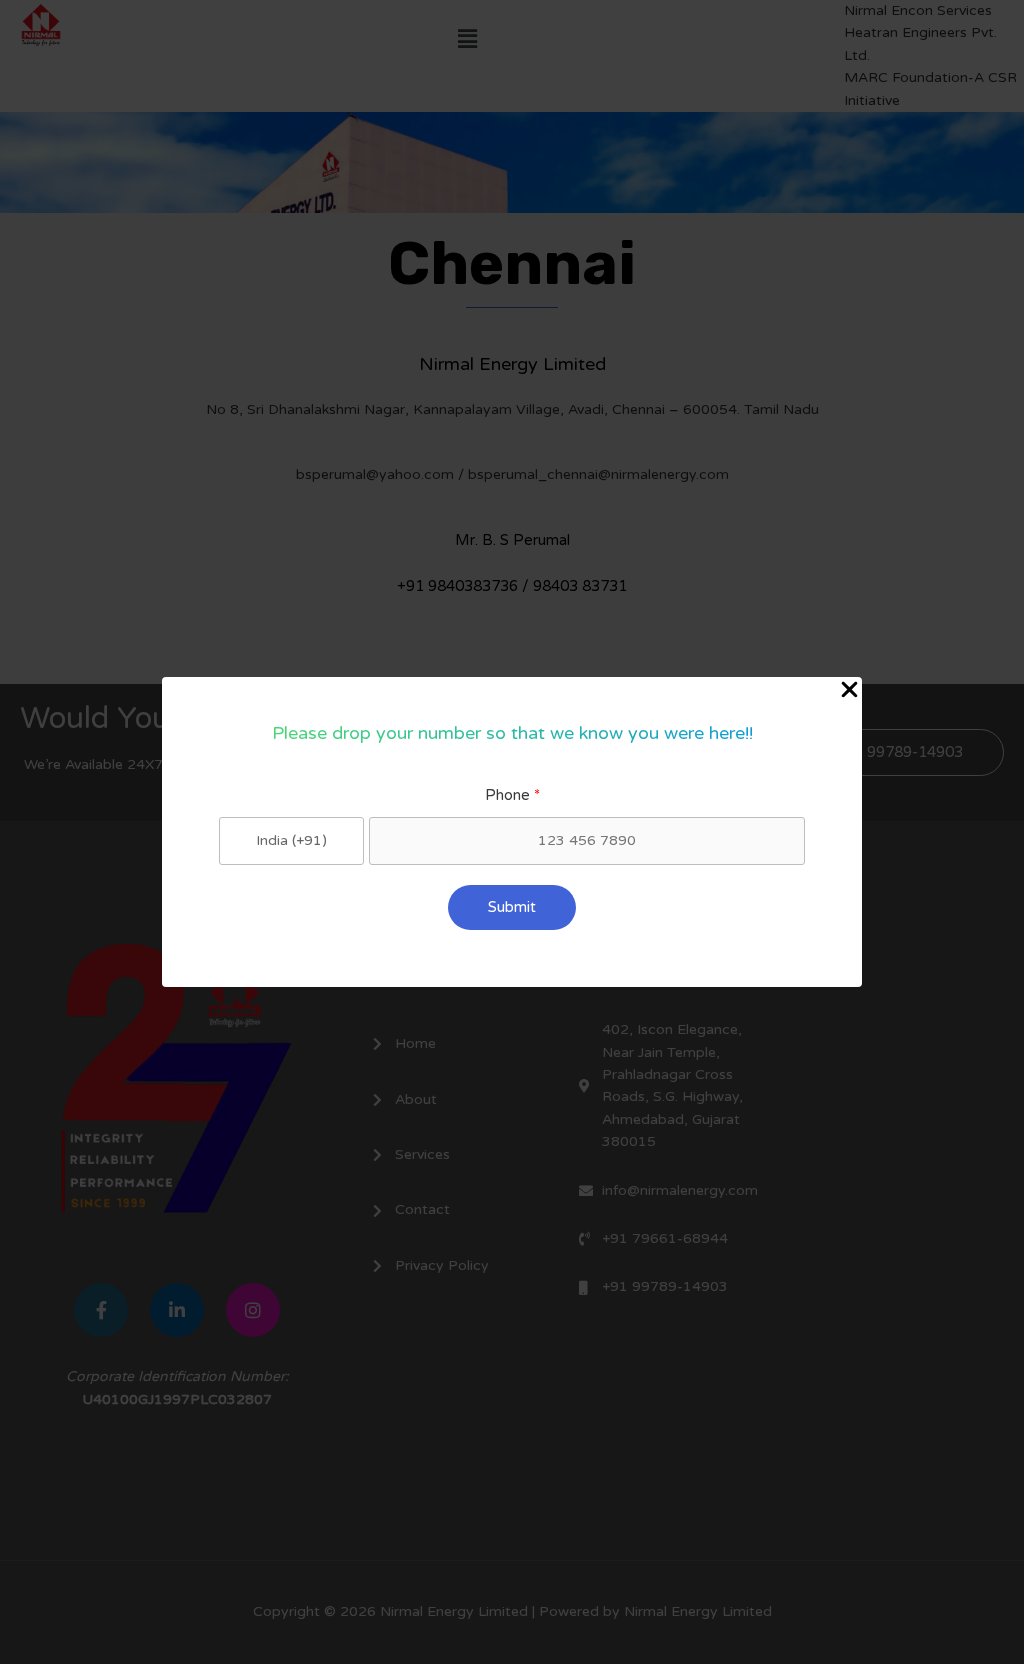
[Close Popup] (849, 691)
